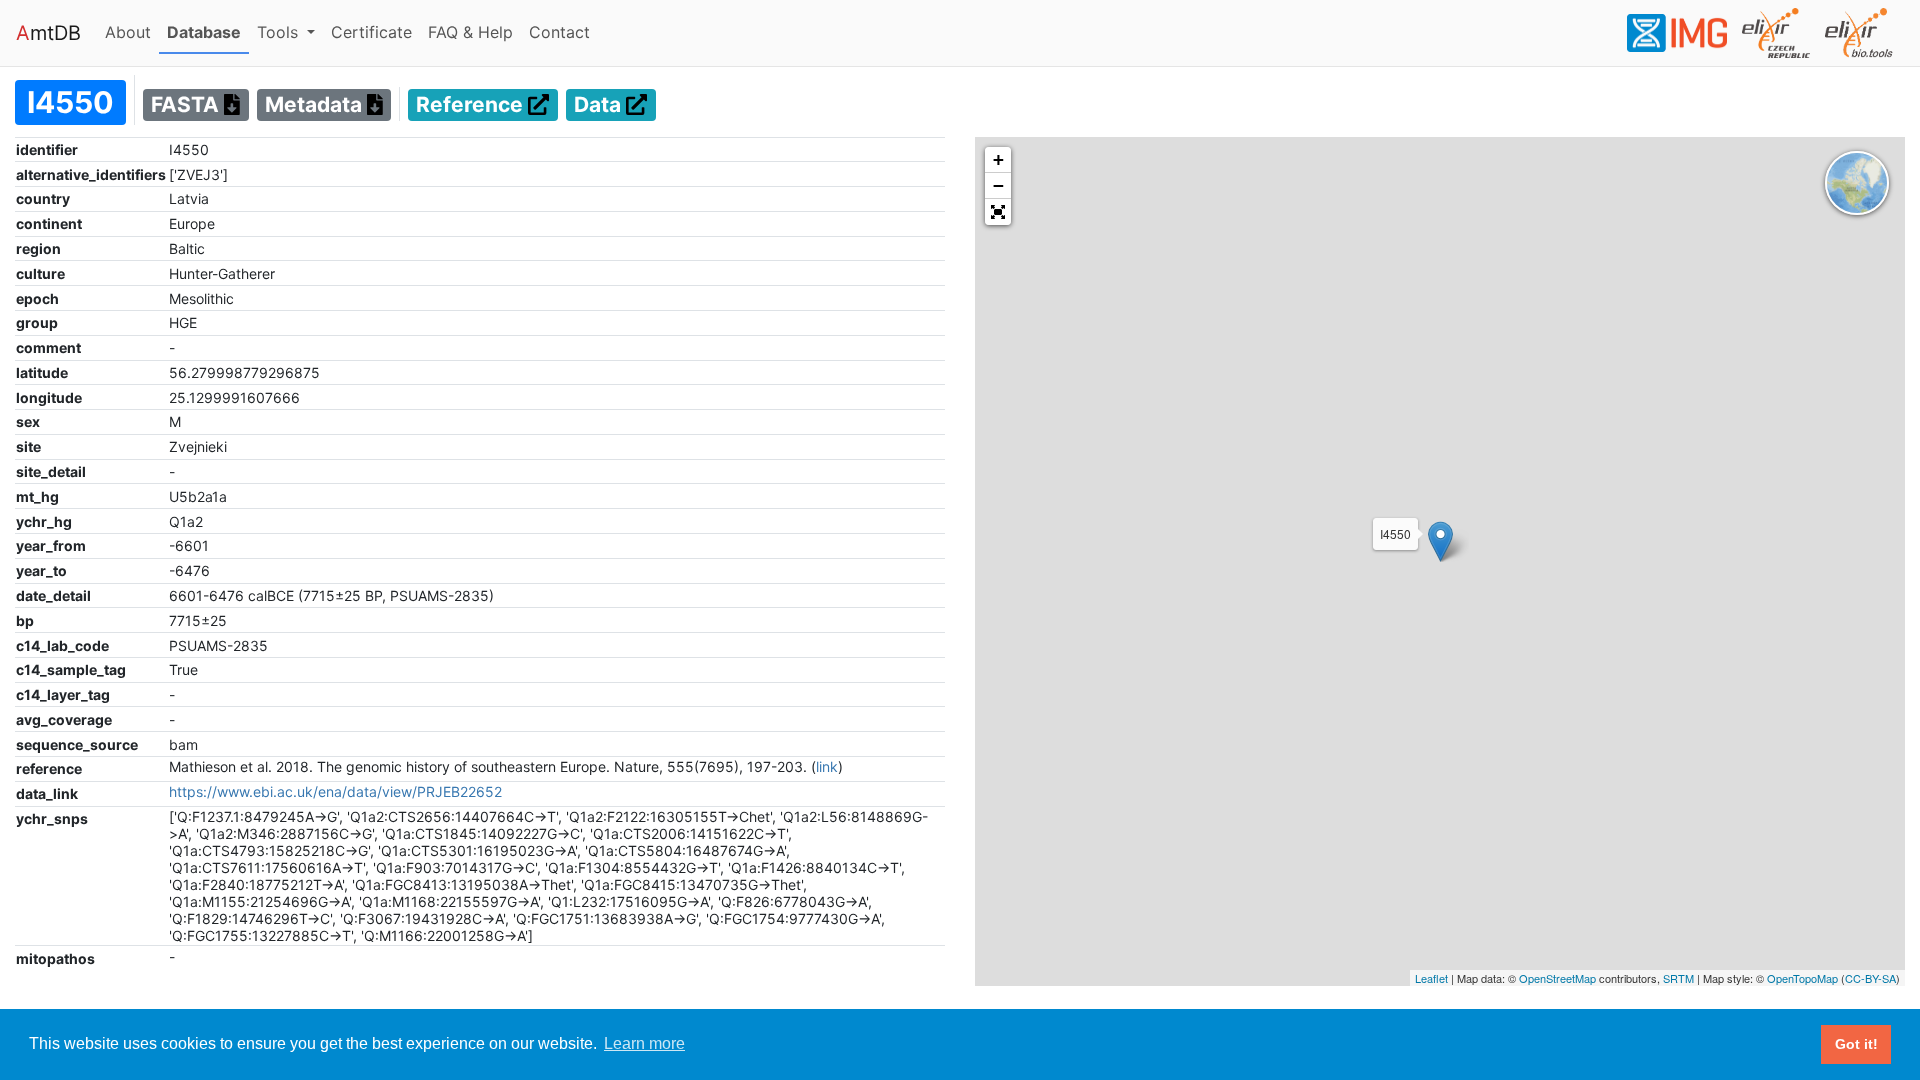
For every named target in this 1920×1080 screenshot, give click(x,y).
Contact (563, 31)
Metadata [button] (316, 105)
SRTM (1678, 978)
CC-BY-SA (1870, 978)
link (827, 766)
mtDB (48, 33)
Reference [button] (472, 105)
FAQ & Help (474, 31)
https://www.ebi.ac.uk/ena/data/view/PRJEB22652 (335, 791)
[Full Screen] (998, 212)
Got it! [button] (1856, 1044)
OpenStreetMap (1557, 978)
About (132, 31)
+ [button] (998, 159)
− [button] (998, 185)
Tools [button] (280, 32)
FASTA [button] (187, 105)
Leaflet (1431, 978)
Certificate (371, 32)
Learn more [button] (644, 1043)
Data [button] (600, 105)
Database (208, 31)
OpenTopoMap (1802, 978)
